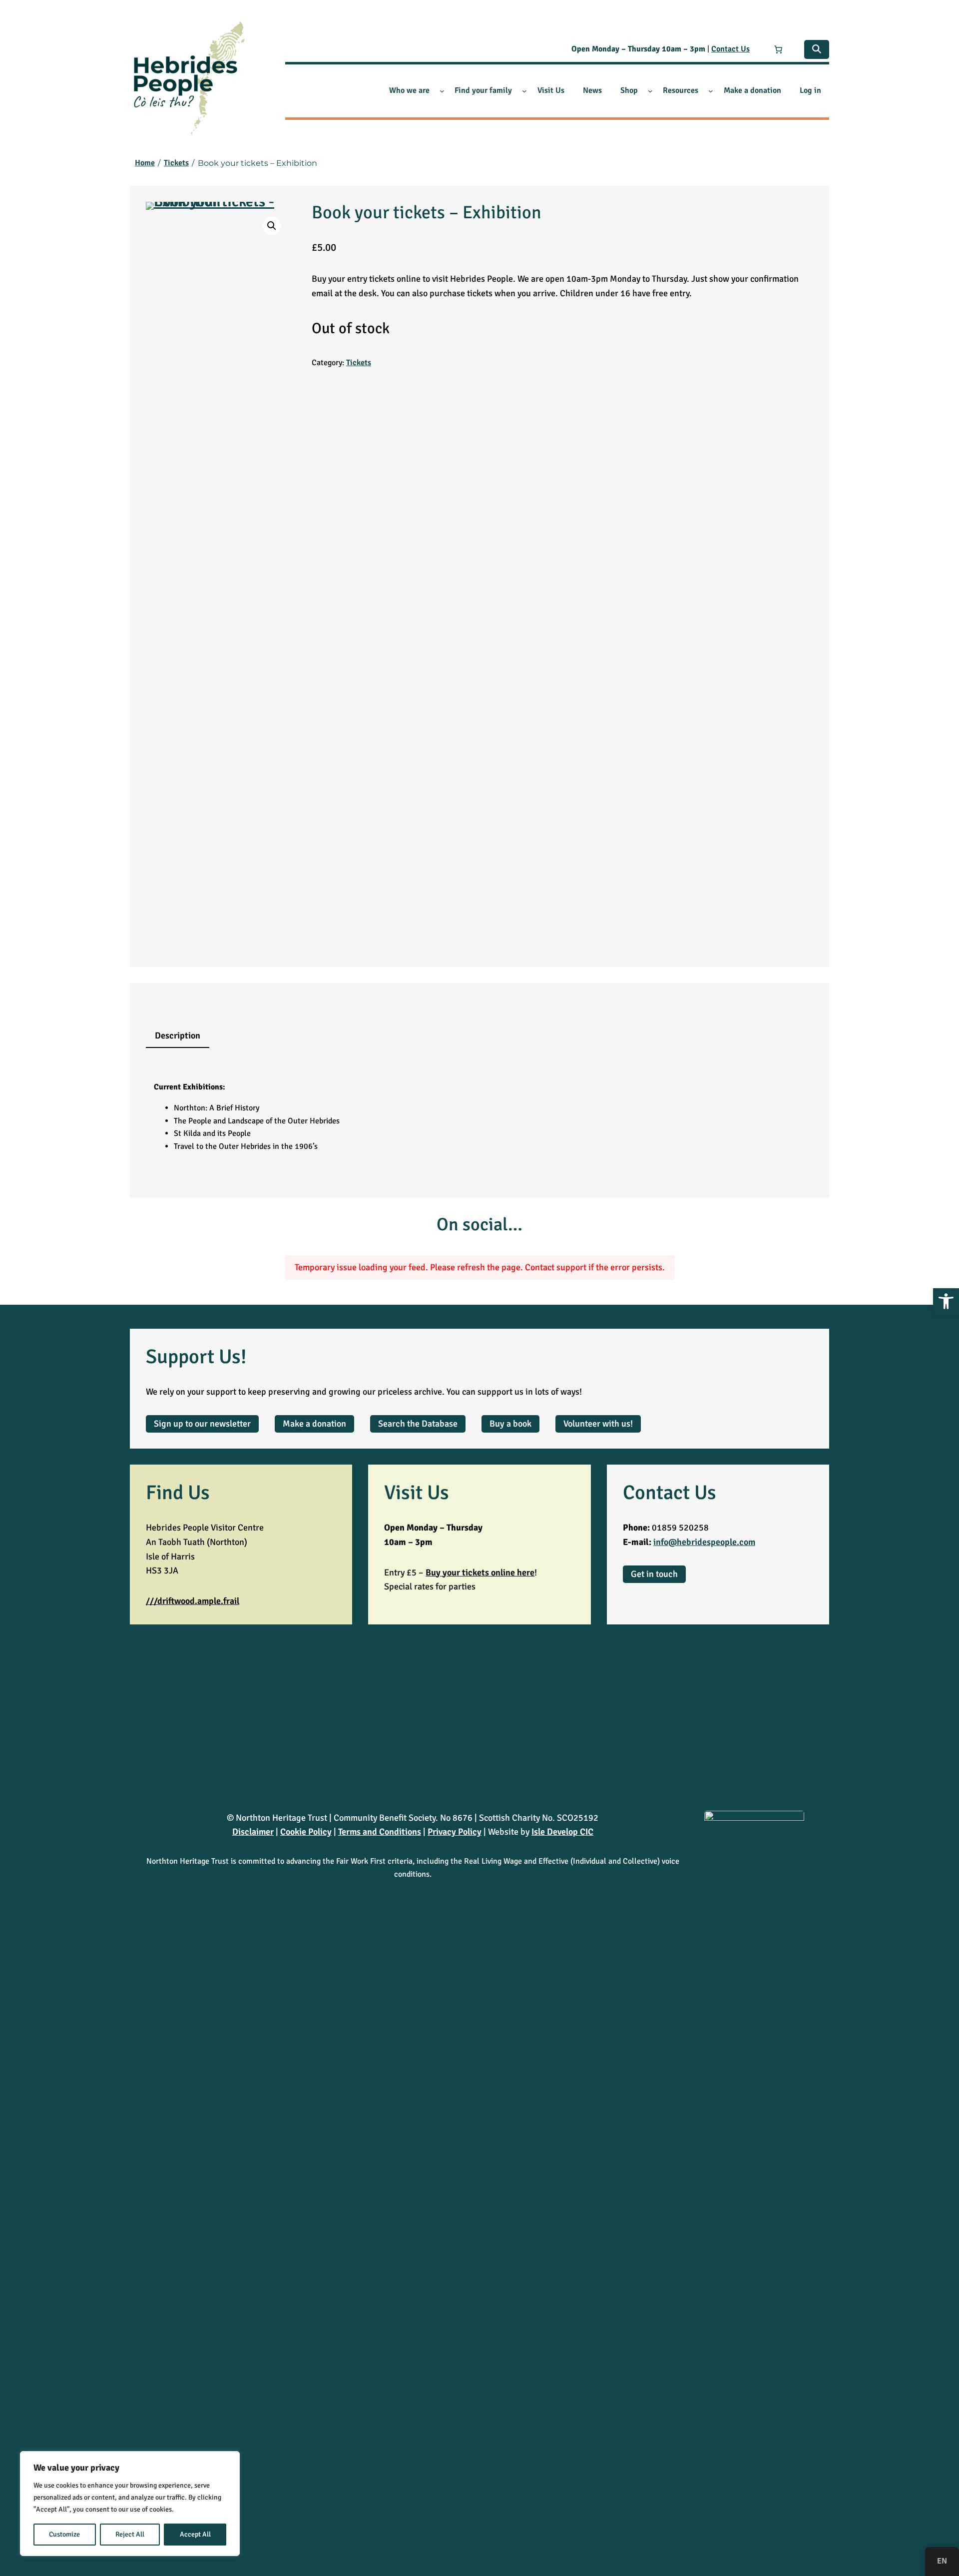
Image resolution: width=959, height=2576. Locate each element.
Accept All (195, 2534)
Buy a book (510, 1424)
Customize (64, 2534)
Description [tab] (178, 1035)
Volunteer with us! (598, 1424)
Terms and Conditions (380, 1832)
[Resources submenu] (711, 91)
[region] (130, 2504)
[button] (946, 1301)
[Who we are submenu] (442, 91)
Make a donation (314, 1424)
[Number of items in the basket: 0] (778, 49)
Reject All (130, 2534)
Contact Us (730, 49)
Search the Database (418, 1424)
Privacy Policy (455, 1832)
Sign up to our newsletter (202, 1424)
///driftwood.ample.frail (193, 1601)
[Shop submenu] (650, 91)
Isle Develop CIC (562, 1832)
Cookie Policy (306, 1832)
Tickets (359, 363)
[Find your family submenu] (524, 91)
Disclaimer (253, 1832)
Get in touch (654, 1574)
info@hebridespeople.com (704, 1542)
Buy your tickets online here (480, 1572)
